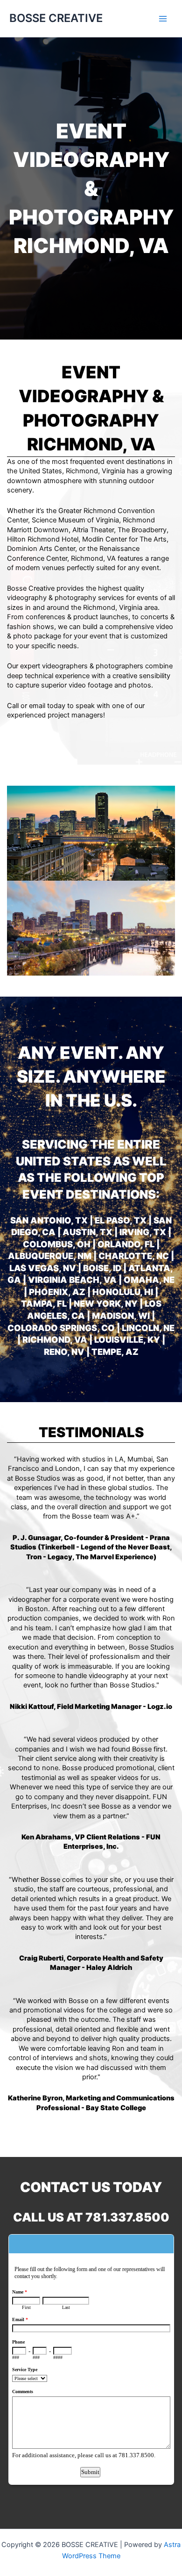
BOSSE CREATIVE (56, 18)
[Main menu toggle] (163, 19)
